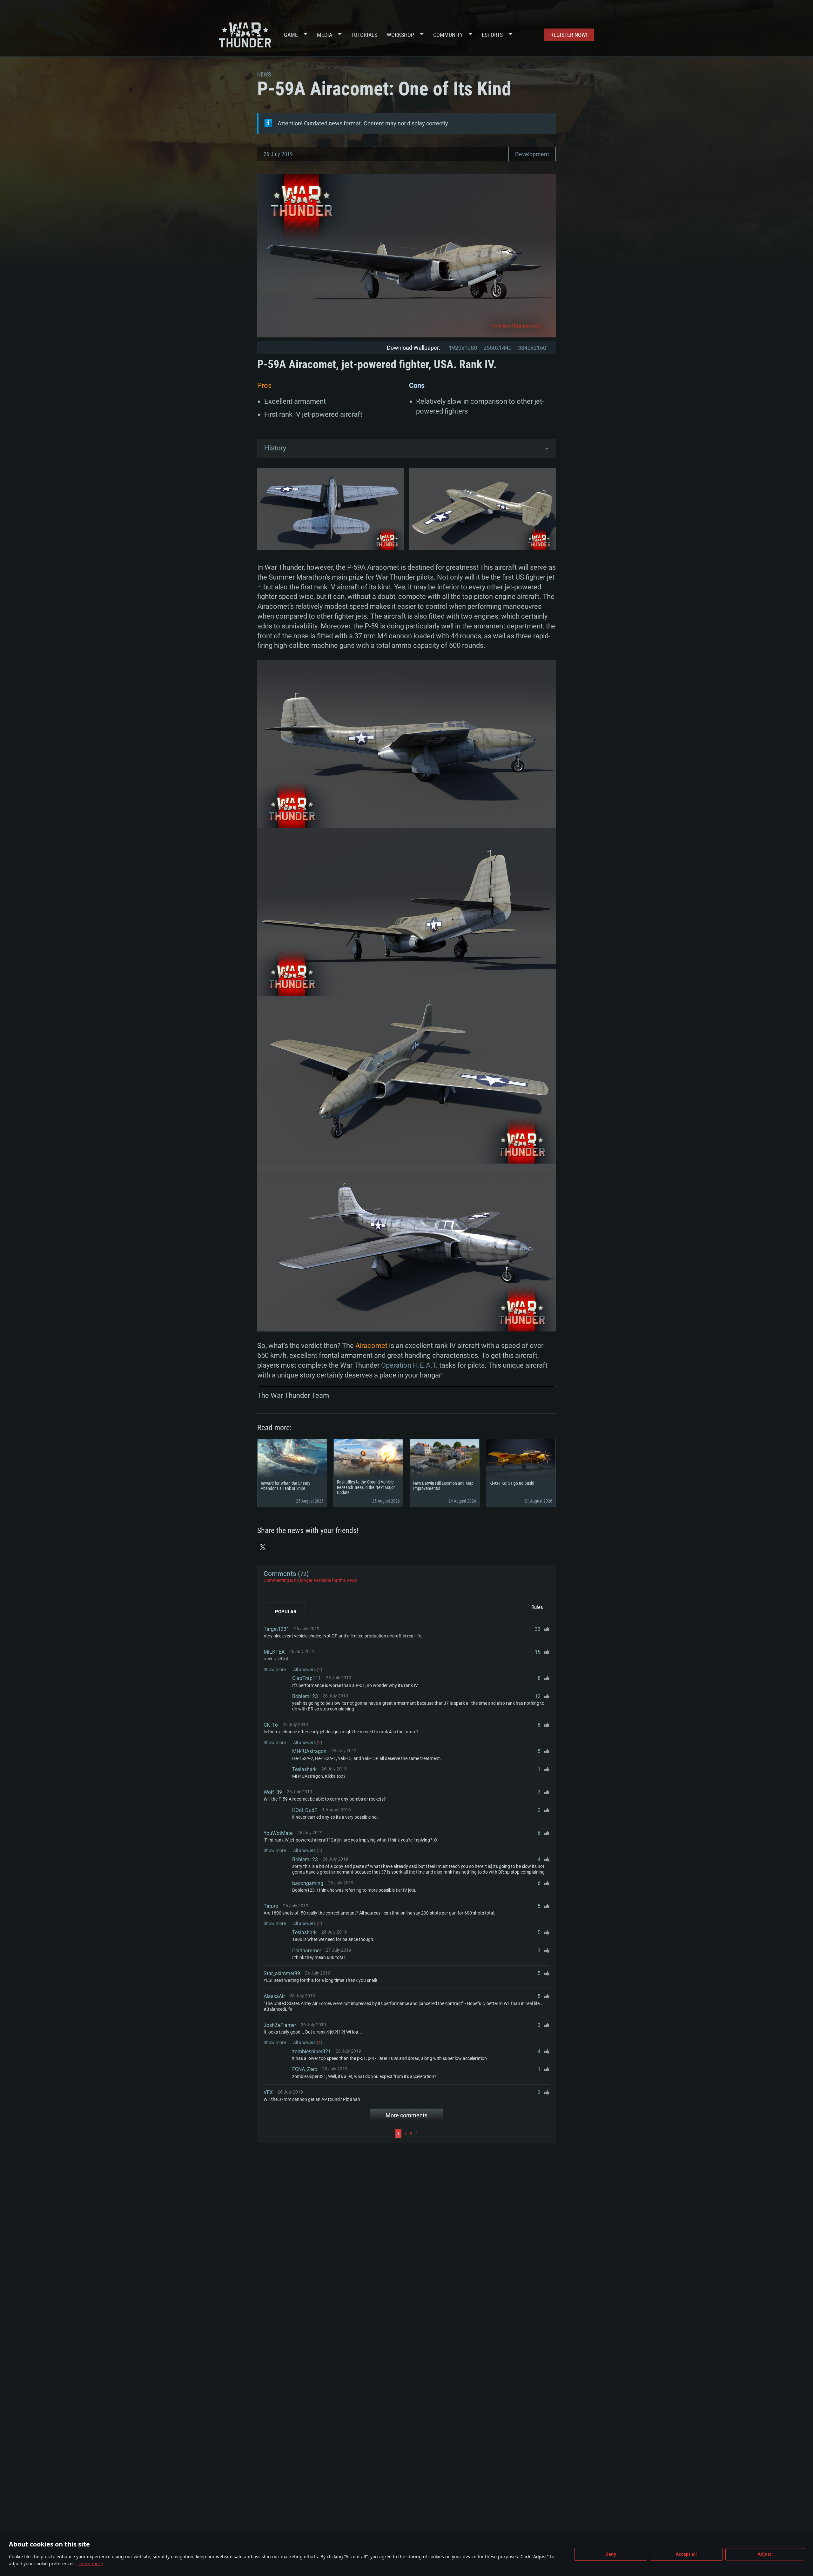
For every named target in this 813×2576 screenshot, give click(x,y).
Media (325, 35)
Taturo (271, 1906)
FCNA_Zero (305, 2069)
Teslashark (304, 1769)
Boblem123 (305, 1696)
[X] (263, 1547)
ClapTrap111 (307, 1678)
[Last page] (484, 2134)
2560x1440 (497, 348)
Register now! (569, 35)
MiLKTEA (274, 1652)
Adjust (765, 2554)
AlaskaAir (274, 1996)
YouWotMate (278, 1833)
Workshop (400, 35)
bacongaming (308, 1883)
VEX (268, 2092)
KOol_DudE (305, 1810)
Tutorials (364, 35)
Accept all (686, 2554)
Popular (286, 1612)
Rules (537, 1607)
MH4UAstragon (309, 1751)
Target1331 (276, 1629)
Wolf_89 (273, 1792)
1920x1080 (463, 348)
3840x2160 (532, 348)
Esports (492, 35)
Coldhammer (307, 1951)
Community (448, 35)
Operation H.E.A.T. (409, 1365)
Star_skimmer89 (282, 1973)
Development (532, 154)
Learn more (91, 2563)
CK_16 (271, 1725)
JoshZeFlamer (280, 2025)
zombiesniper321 (312, 2052)
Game (291, 35)
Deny (611, 2554)
